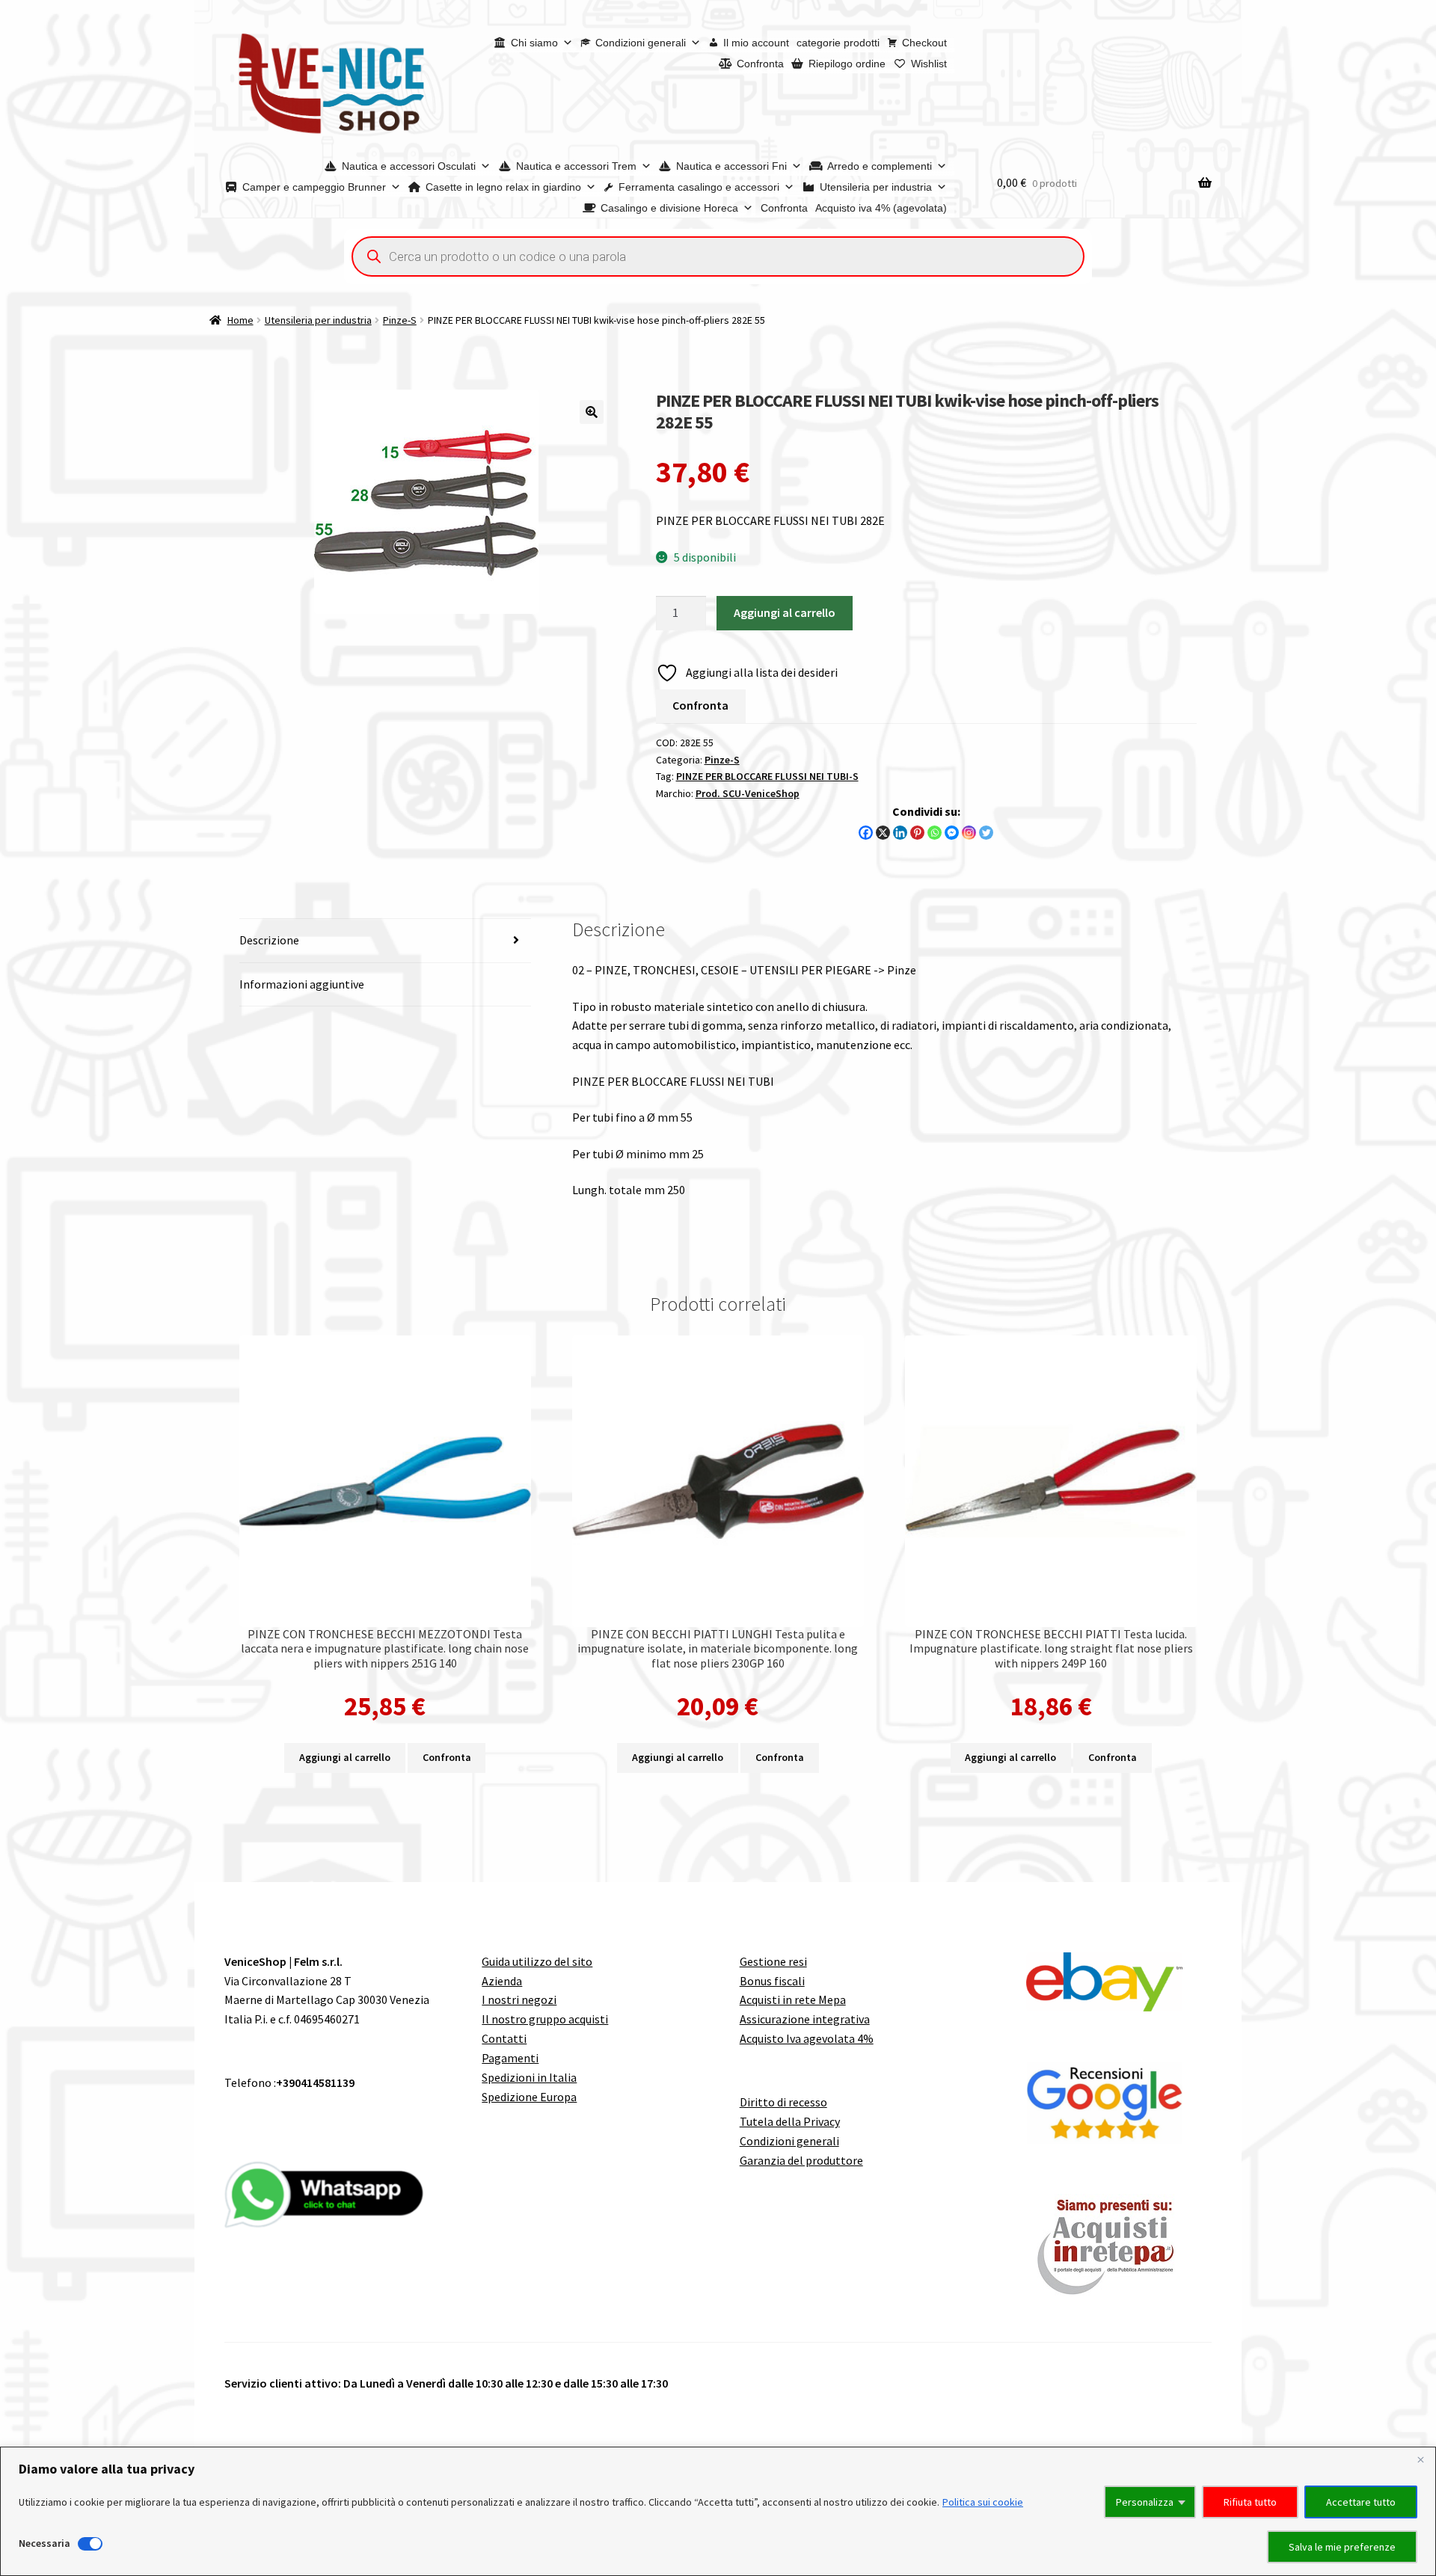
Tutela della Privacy (790, 2121)
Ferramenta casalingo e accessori (699, 187)
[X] (883, 833)
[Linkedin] (900, 833)
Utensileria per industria (876, 187)
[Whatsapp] (935, 833)
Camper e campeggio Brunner (314, 187)
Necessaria (45, 2543)
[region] (718, 2511)
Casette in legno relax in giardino (503, 187)
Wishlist (929, 64)
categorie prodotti (838, 43)
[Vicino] (1420, 2459)
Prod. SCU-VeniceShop (748, 793)
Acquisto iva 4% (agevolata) (881, 208)
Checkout (924, 43)
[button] (592, 412)
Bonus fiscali (772, 1981)
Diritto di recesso (783, 2102)
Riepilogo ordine (847, 64)
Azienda (502, 1981)
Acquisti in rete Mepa (793, 1999)
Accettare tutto (1361, 2502)
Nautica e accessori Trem (576, 166)
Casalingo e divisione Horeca (669, 208)
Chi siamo (534, 43)
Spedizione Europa (529, 2097)
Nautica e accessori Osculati (409, 166)
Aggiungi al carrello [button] (345, 1757)
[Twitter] (986, 833)
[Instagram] (969, 833)
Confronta (760, 64)
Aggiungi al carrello (785, 612)
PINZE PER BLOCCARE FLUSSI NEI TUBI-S (767, 776)
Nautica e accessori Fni (731, 166)
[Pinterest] (917, 833)
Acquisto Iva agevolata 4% (807, 2038)
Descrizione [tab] (269, 940)
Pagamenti (510, 2058)
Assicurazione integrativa (805, 2019)
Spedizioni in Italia (529, 2077)
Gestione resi (773, 1961)
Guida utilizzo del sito (537, 1961)
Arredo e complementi (880, 166)
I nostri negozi (519, 1999)
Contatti (504, 2038)
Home (240, 320)
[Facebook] (866, 833)
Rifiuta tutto (1250, 2502)
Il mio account (756, 43)
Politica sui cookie (983, 2502)
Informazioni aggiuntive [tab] (302, 984)
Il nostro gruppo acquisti (545, 2019)
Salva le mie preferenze (1342, 2547)
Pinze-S (400, 320)
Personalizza (1145, 2502)
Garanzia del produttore (801, 2160)
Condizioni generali (641, 43)
